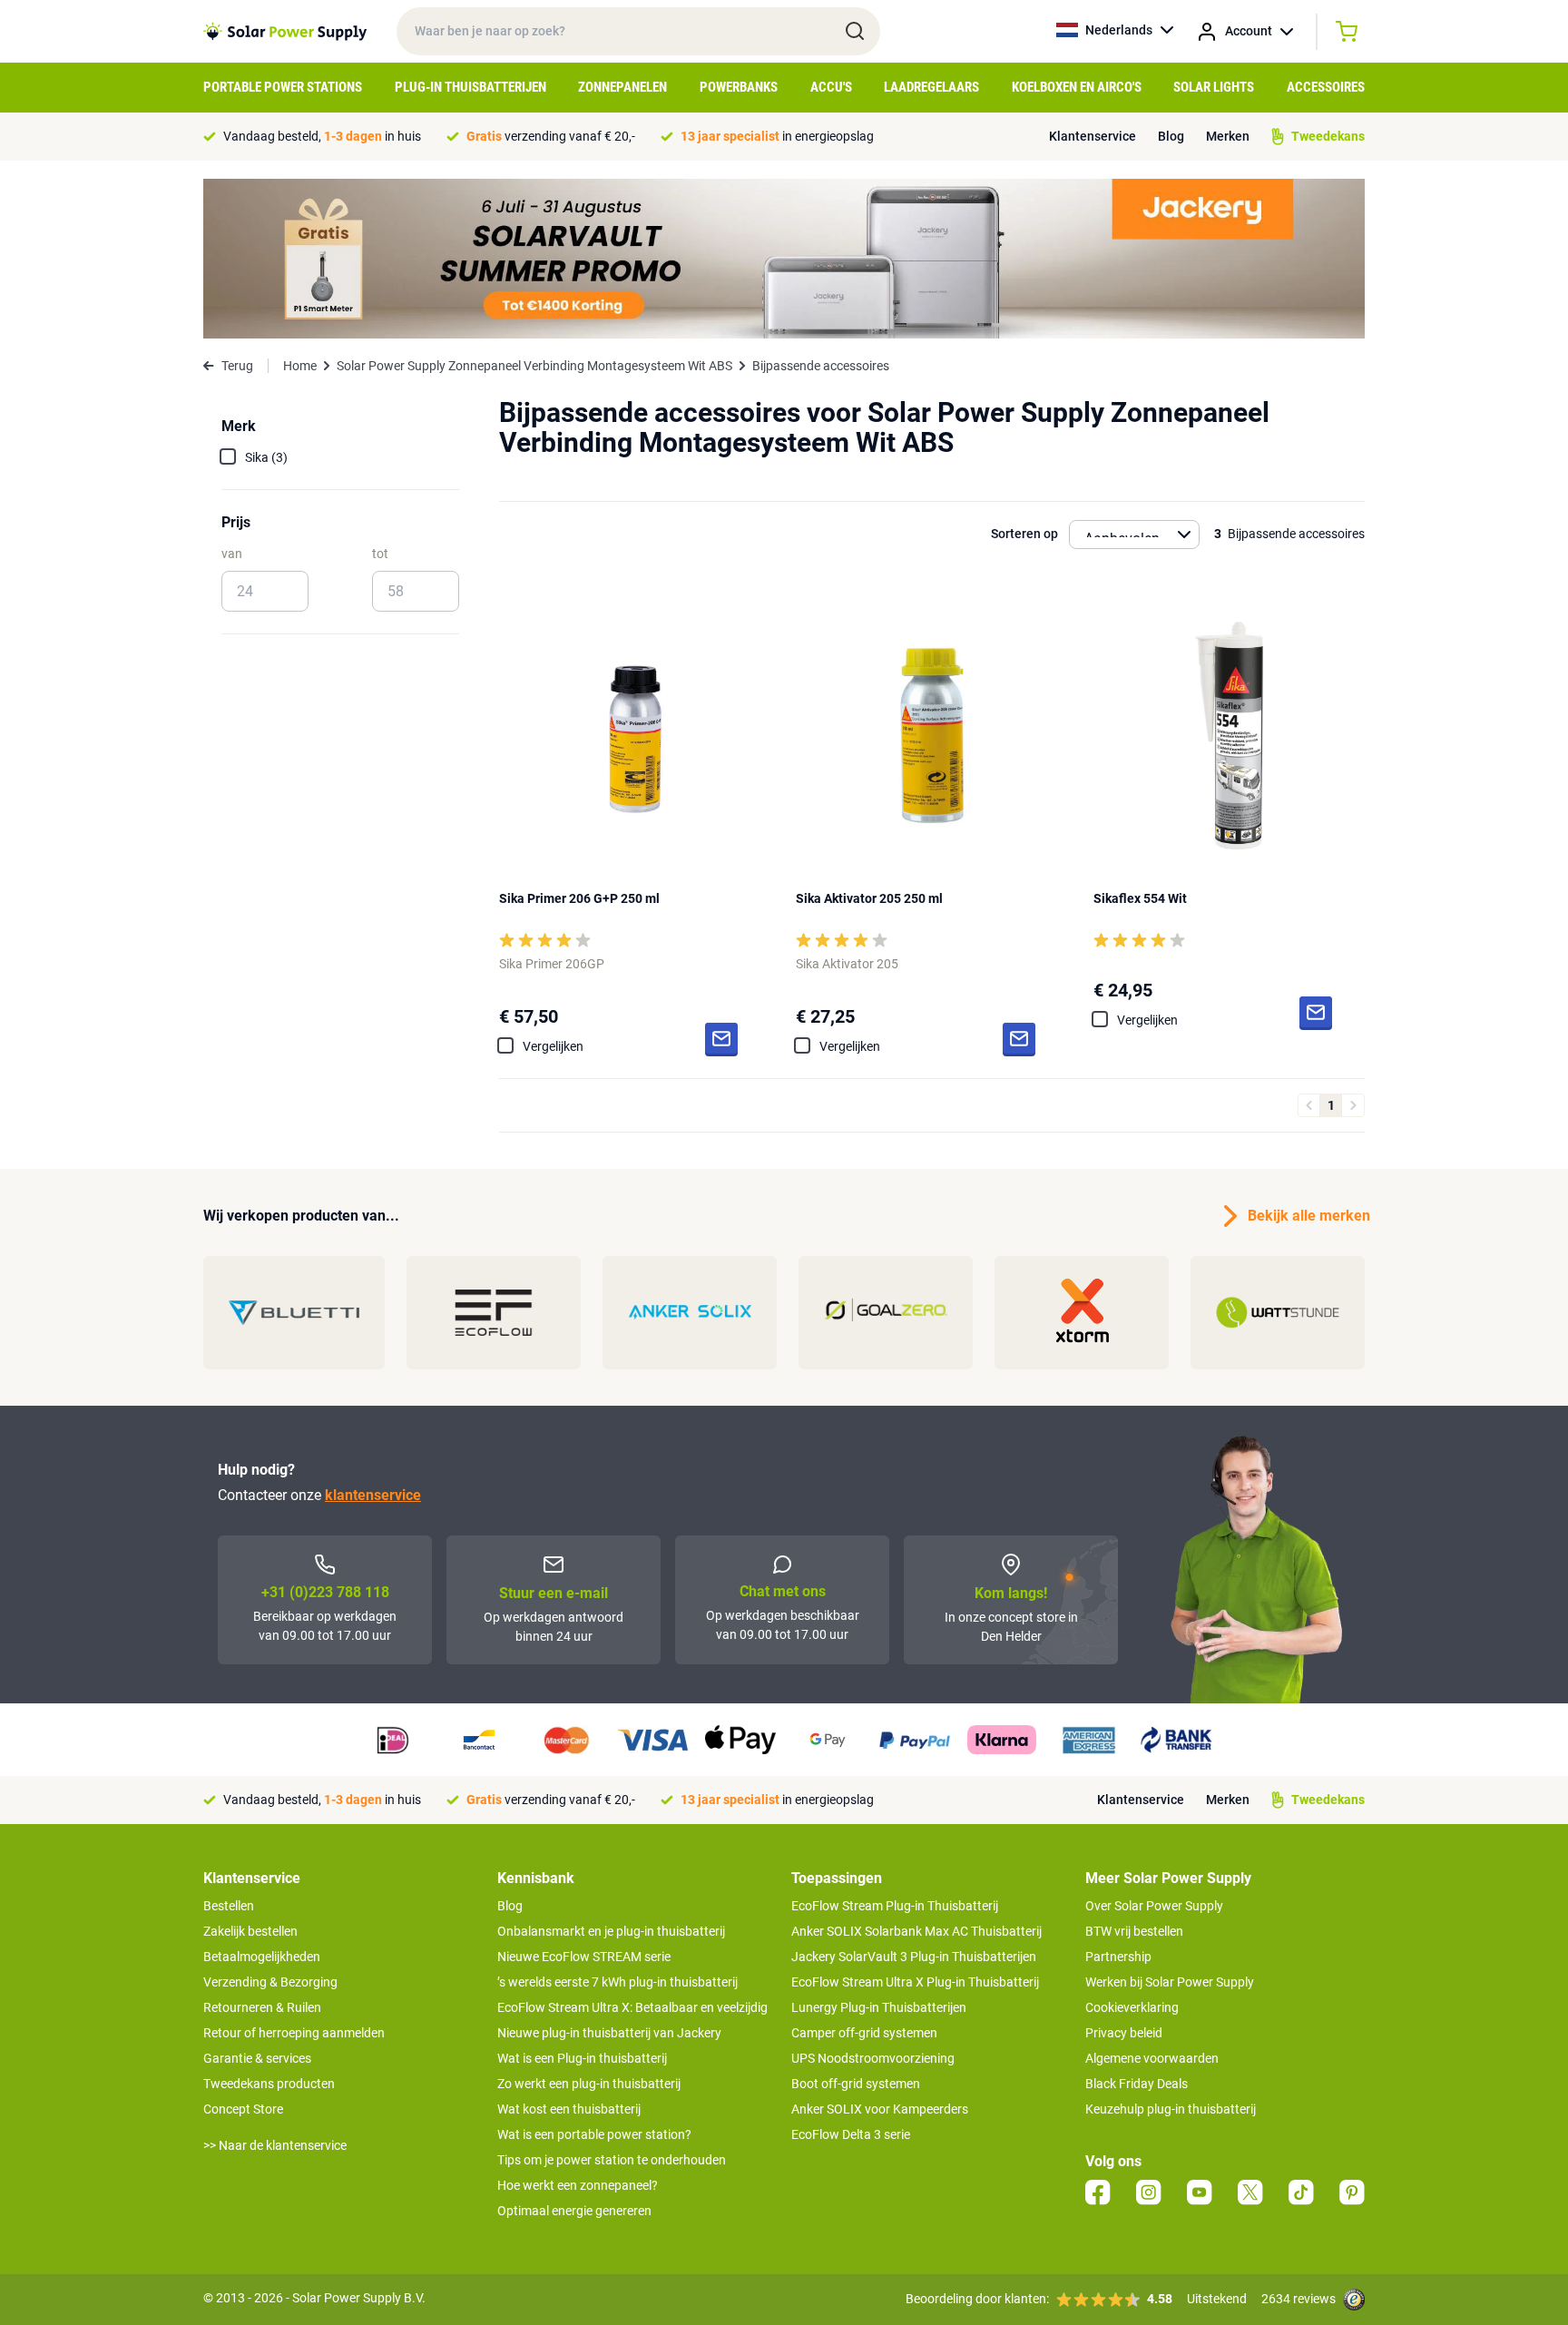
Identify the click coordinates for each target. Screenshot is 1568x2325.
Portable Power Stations (283, 87)
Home (300, 366)
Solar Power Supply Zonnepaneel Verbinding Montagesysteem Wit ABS (534, 366)
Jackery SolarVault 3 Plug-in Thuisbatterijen (914, 1957)
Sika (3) (266, 457)
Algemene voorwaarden (1152, 2058)
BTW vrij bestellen (1134, 1931)
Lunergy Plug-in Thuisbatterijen (879, 2007)
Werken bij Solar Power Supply (1170, 1982)
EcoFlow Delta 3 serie (851, 2134)
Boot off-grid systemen (856, 2084)
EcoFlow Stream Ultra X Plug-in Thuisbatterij (915, 1982)
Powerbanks (739, 87)
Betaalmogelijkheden (262, 1957)
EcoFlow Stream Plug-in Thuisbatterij (895, 1906)
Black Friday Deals (1137, 2084)
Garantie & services (257, 2058)
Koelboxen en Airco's (1077, 87)
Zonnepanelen (622, 87)
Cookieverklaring (1132, 2007)
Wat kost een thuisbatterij (569, 2109)
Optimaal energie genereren (574, 2211)
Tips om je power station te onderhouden (612, 2160)
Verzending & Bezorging (270, 1982)
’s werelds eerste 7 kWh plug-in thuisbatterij (617, 1982)
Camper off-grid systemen (864, 2033)
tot (380, 554)
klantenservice (373, 1495)
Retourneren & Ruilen (262, 2007)
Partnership (1118, 1957)
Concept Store (243, 2109)
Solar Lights (1214, 87)
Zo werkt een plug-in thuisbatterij (589, 2084)
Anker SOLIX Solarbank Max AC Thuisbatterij (916, 1931)
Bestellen (229, 1906)
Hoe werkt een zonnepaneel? (578, 2185)
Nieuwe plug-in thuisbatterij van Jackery (609, 2033)
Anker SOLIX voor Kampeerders (880, 2109)
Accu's (831, 87)
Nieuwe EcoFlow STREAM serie (584, 1957)
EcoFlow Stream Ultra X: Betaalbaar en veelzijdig (632, 2007)
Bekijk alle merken (1306, 1216)
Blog (1171, 136)
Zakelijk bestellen (250, 1931)
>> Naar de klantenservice (275, 2145)
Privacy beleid (1124, 2033)
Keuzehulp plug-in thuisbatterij (1171, 2109)
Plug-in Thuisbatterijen (470, 87)
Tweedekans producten (269, 2084)
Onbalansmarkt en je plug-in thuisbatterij (611, 1931)
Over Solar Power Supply (1154, 1906)
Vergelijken (553, 1046)
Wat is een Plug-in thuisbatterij (582, 2058)
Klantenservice (1093, 136)
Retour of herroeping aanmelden (294, 2033)
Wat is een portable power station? (594, 2134)
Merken (1228, 136)
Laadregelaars (931, 87)
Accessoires (1326, 87)
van (232, 554)
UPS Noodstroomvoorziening (873, 2058)
